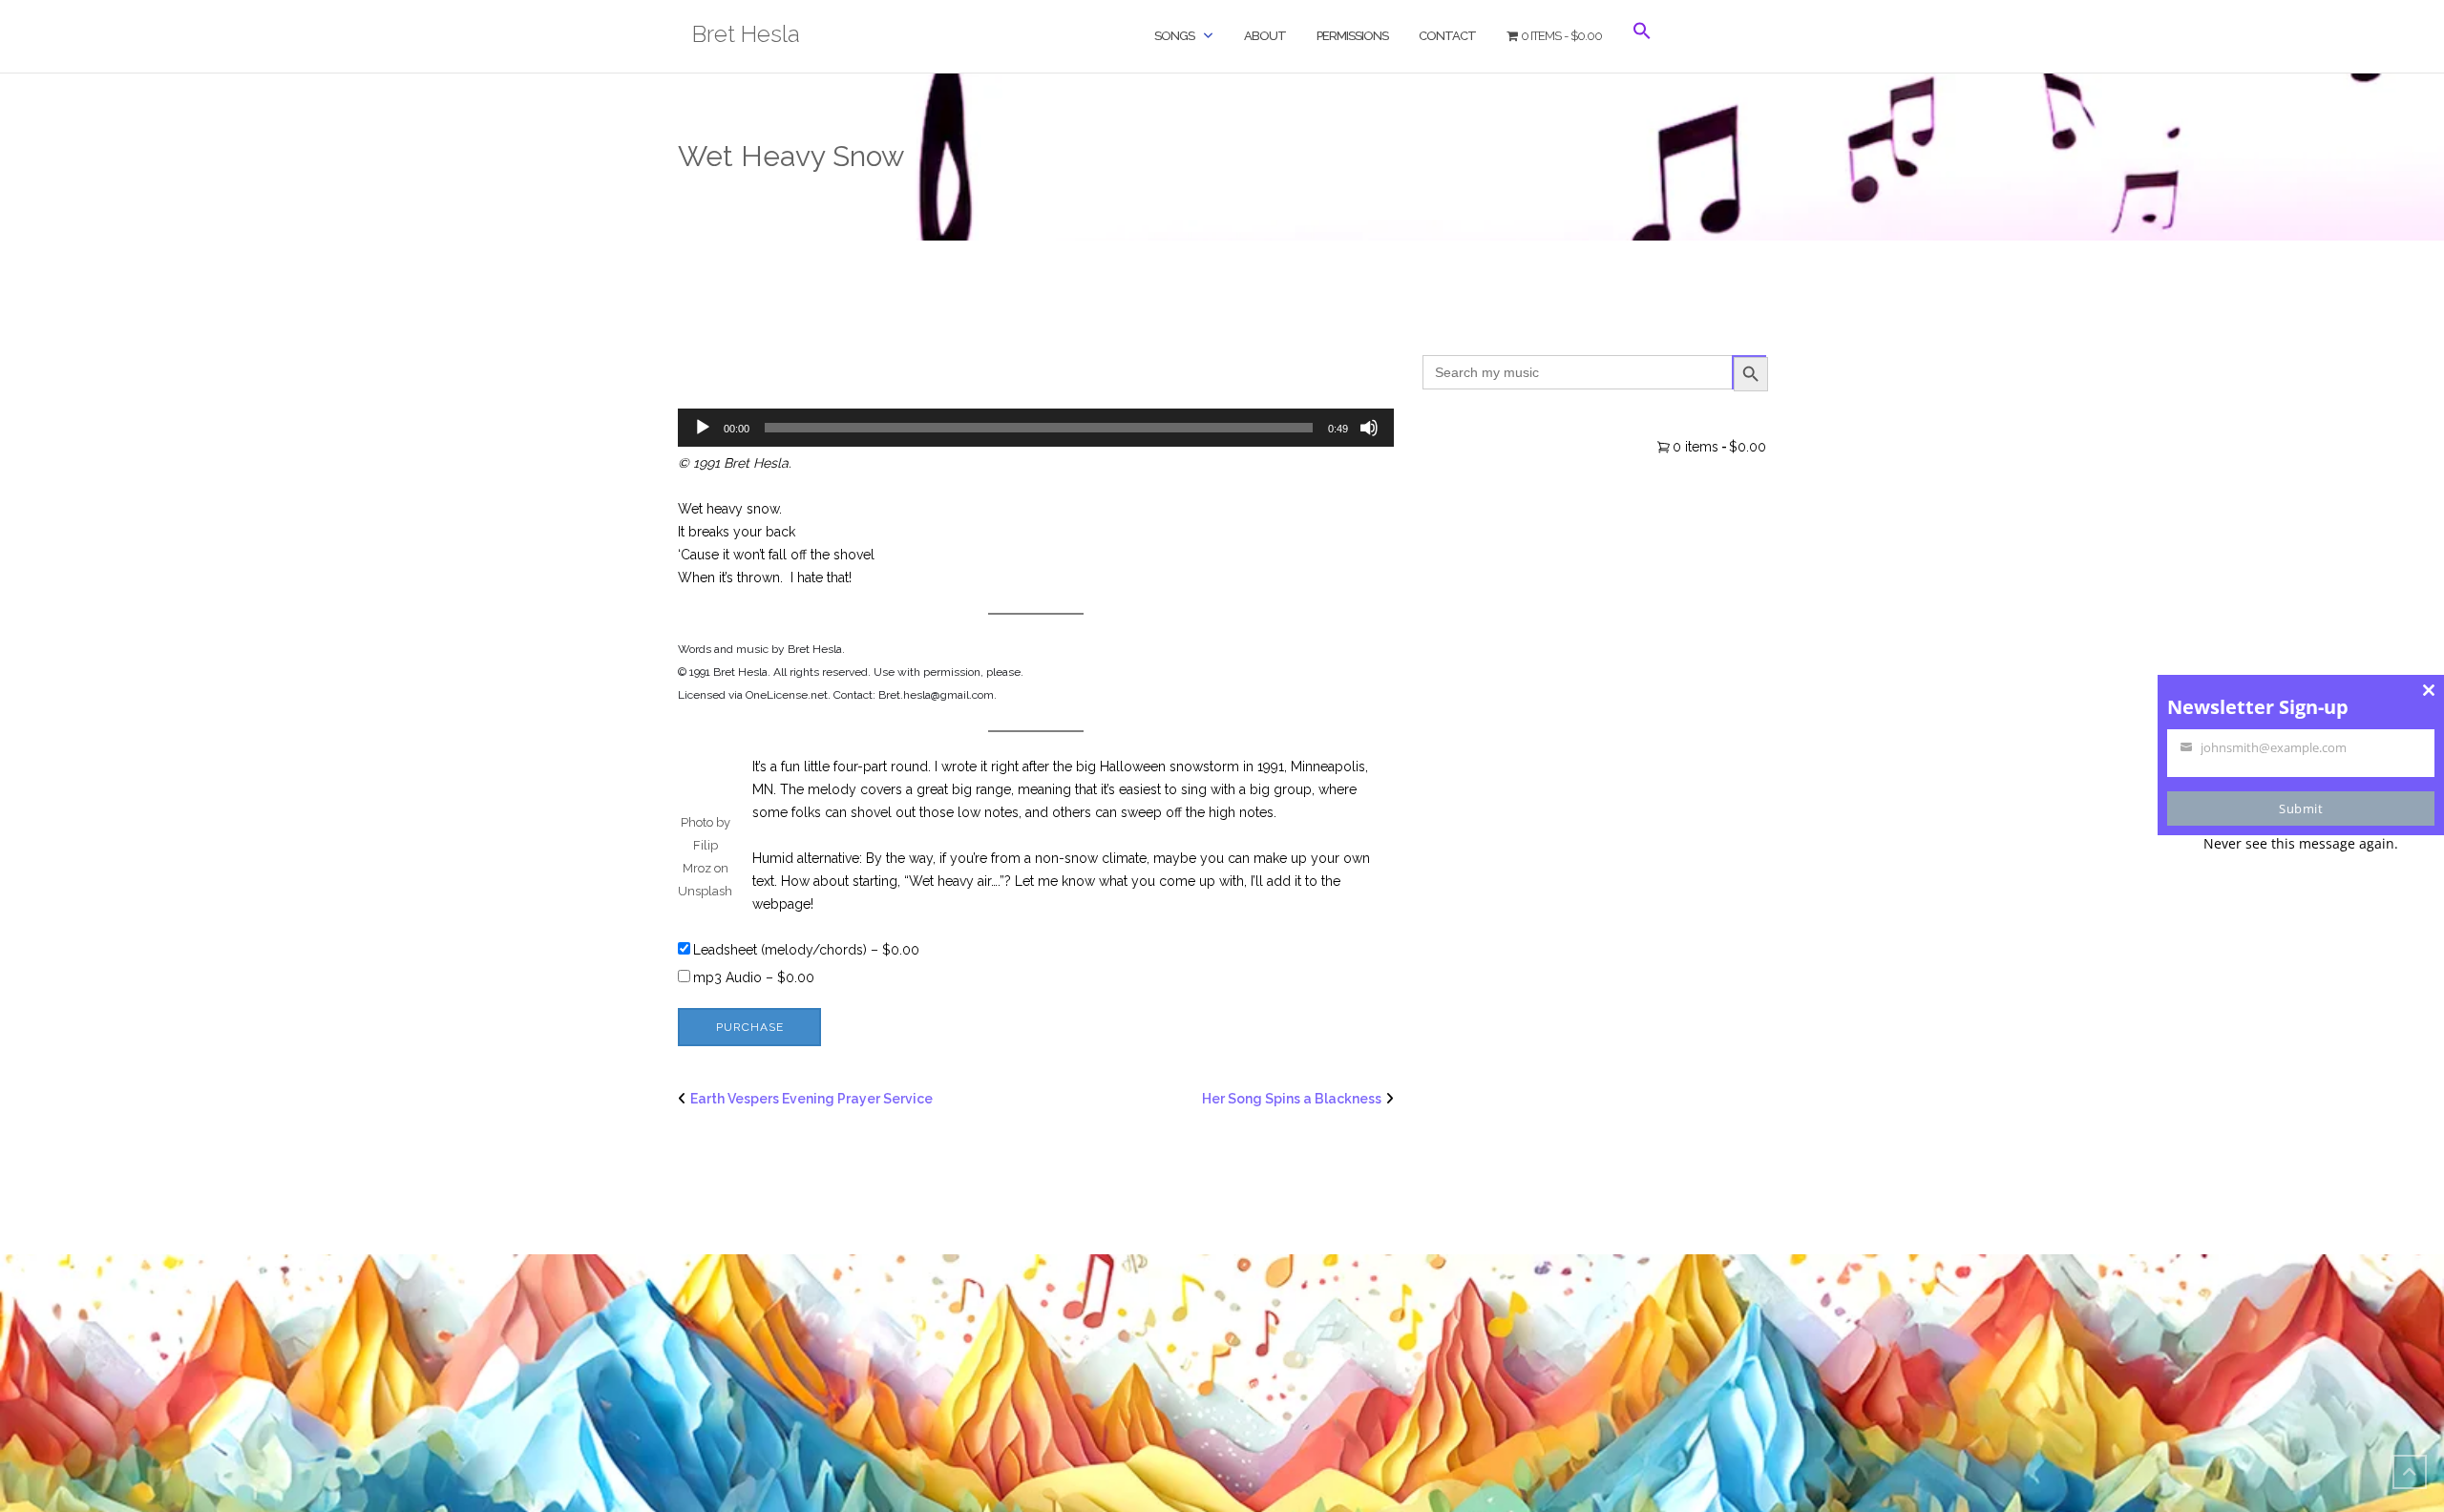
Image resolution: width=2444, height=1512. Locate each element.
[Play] (703, 428)
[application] (1036, 428)
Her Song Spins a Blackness (1292, 1099)
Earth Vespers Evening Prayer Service (811, 1099)
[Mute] (1369, 428)
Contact (1447, 36)
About (1265, 36)
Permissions (1352, 36)
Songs (1174, 36)
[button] (1642, 47)
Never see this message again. (2301, 843)
